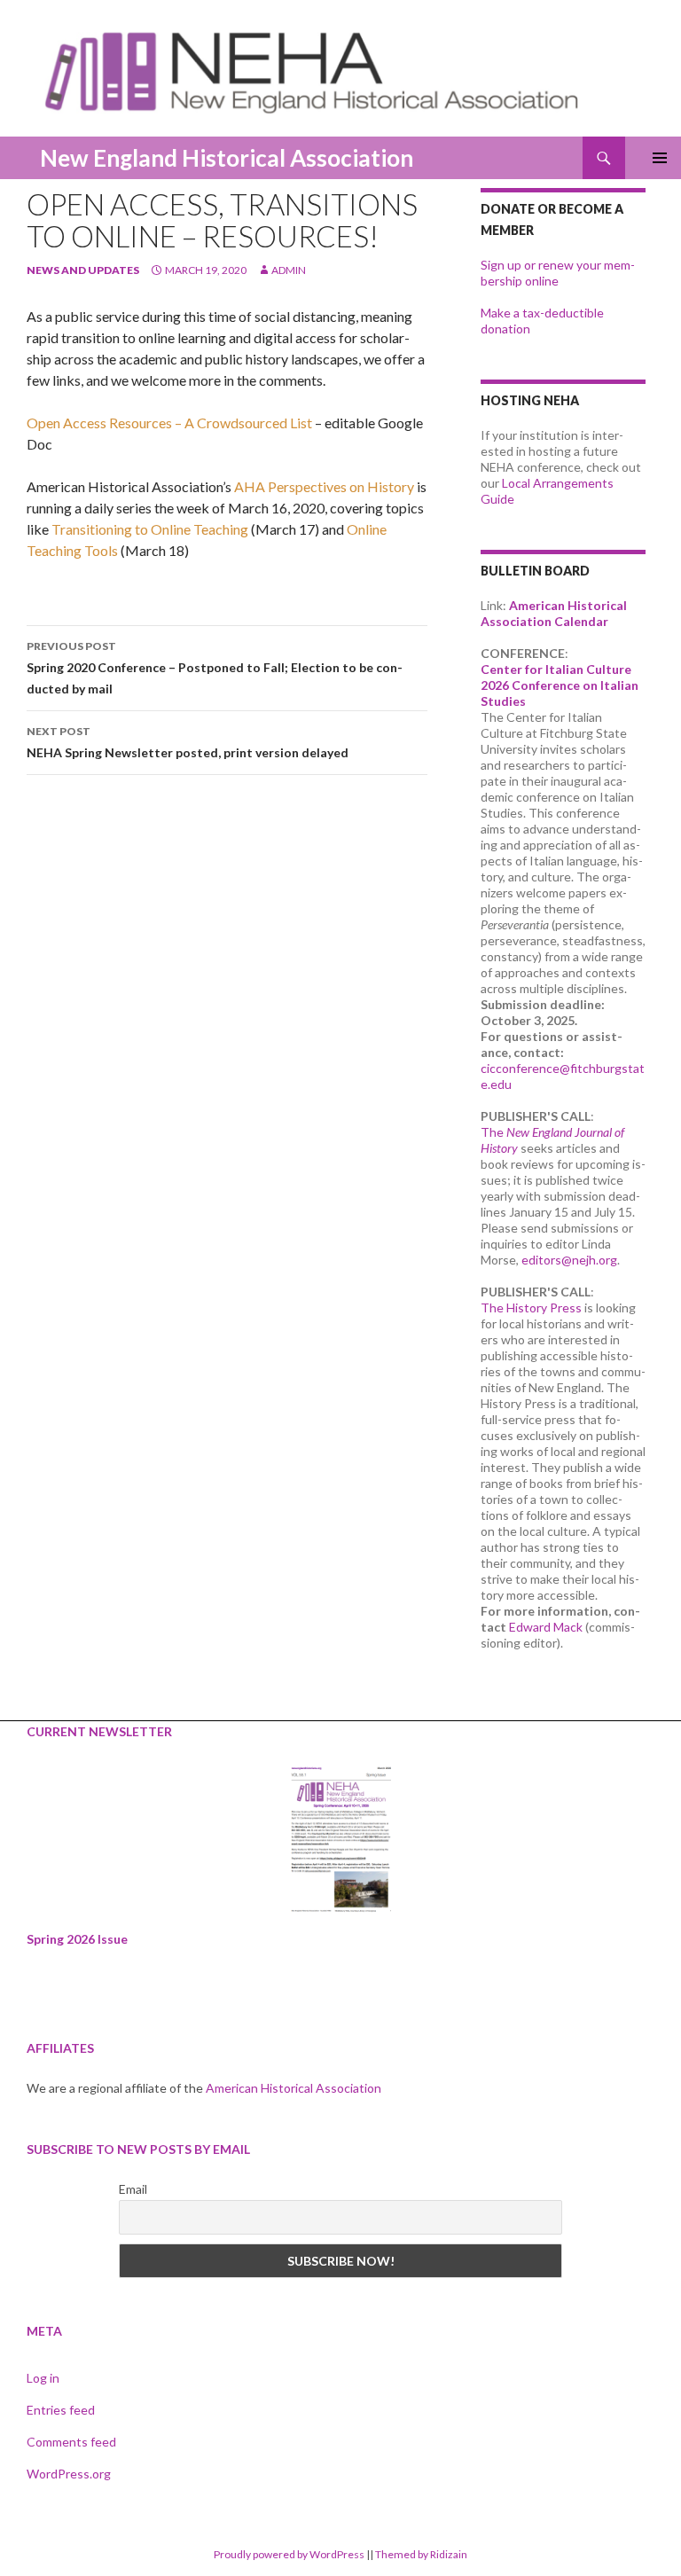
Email (133, 2189)
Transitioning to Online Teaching (150, 529)
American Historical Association (294, 2088)
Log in (43, 2378)
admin (289, 270)
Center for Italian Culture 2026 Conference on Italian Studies (560, 685)
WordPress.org (69, 2474)
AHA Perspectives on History (324, 486)
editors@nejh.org (569, 1260)
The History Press (531, 1308)
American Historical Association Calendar (554, 613)
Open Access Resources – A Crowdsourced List (169, 423)
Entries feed (61, 2410)
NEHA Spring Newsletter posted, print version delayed (188, 742)
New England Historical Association (227, 158)
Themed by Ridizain (421, 2554)
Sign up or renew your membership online (558, 273)
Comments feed (71, 2442)
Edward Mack (546, 1627)
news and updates (83, 270)
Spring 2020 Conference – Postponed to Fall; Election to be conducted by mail (215, 668)
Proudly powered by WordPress (289, 2554)
